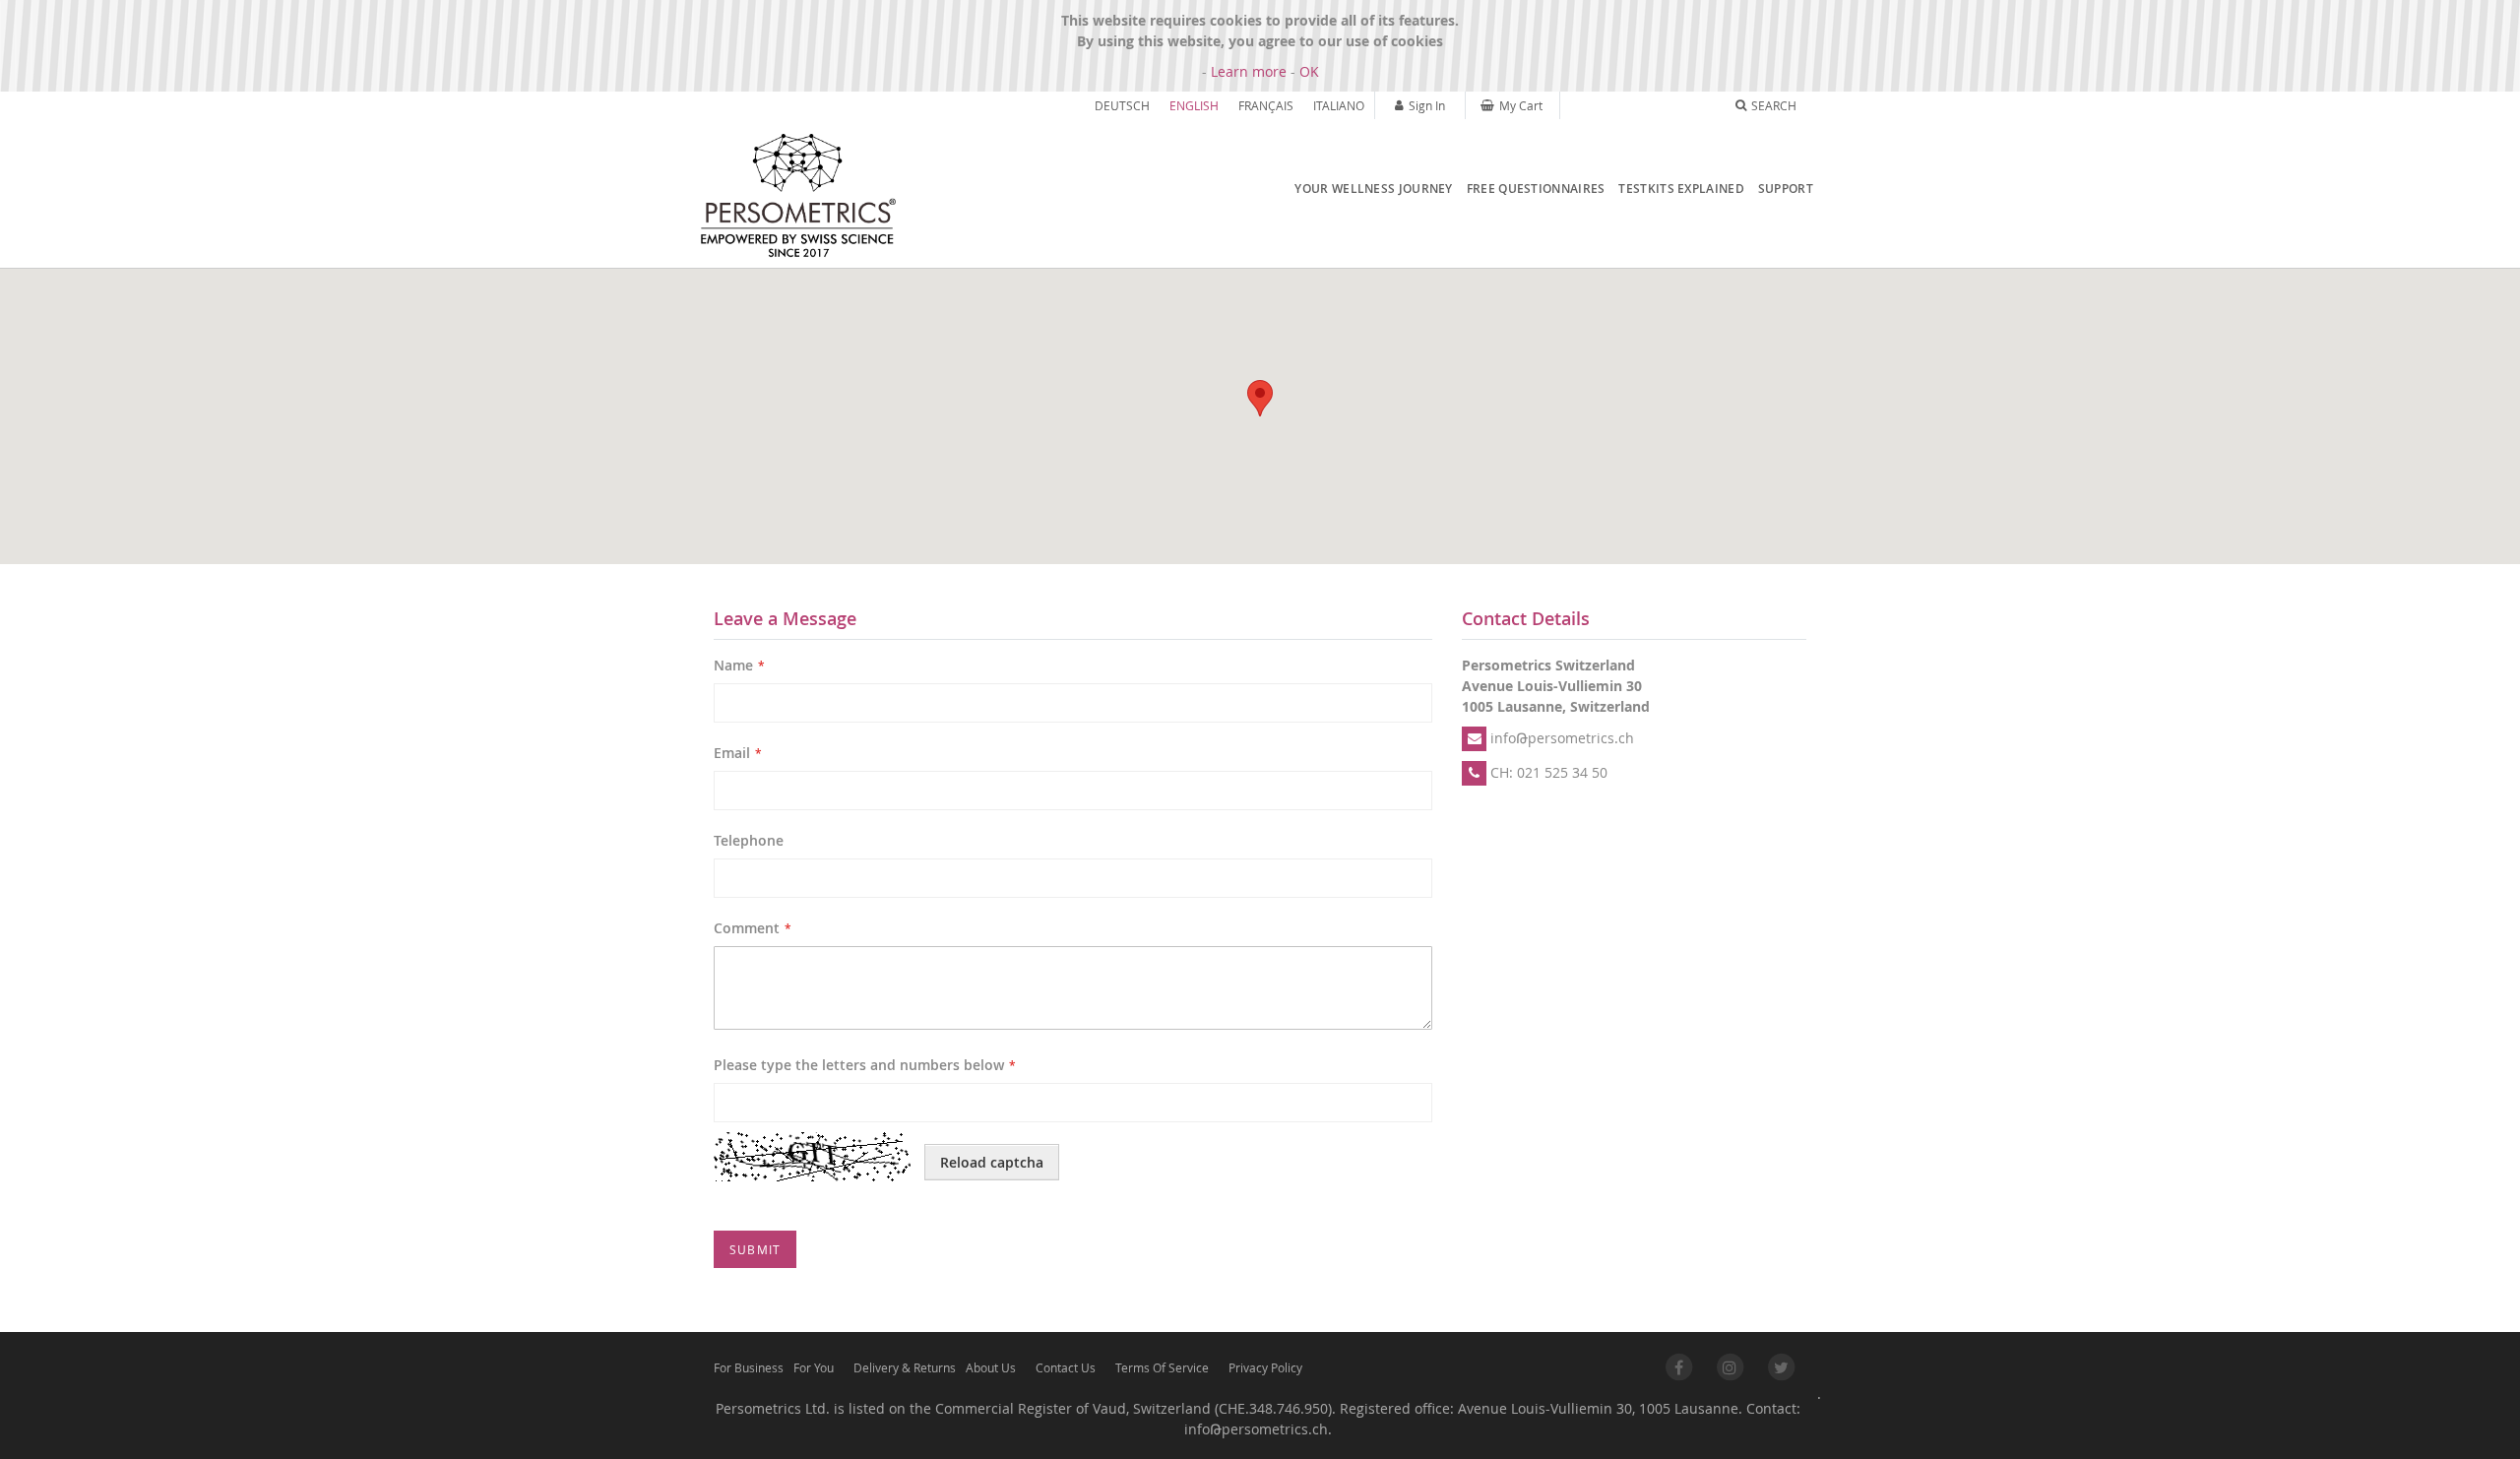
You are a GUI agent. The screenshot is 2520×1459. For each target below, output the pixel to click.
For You (814, 1367)
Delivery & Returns (905, 1367)
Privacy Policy (1265, 1367)
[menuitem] (1368, 189)
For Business (749, 1367)
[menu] (1549, 189)
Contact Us (1066, 1367)
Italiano (1339, 105)
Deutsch (1122, 105)
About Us (991, 1367)
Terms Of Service (1162, 1367)
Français (1266, 105)
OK (1309, 71)
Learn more (1249, 71)
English (1194, 105)
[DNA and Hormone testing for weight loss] (797, 196)
